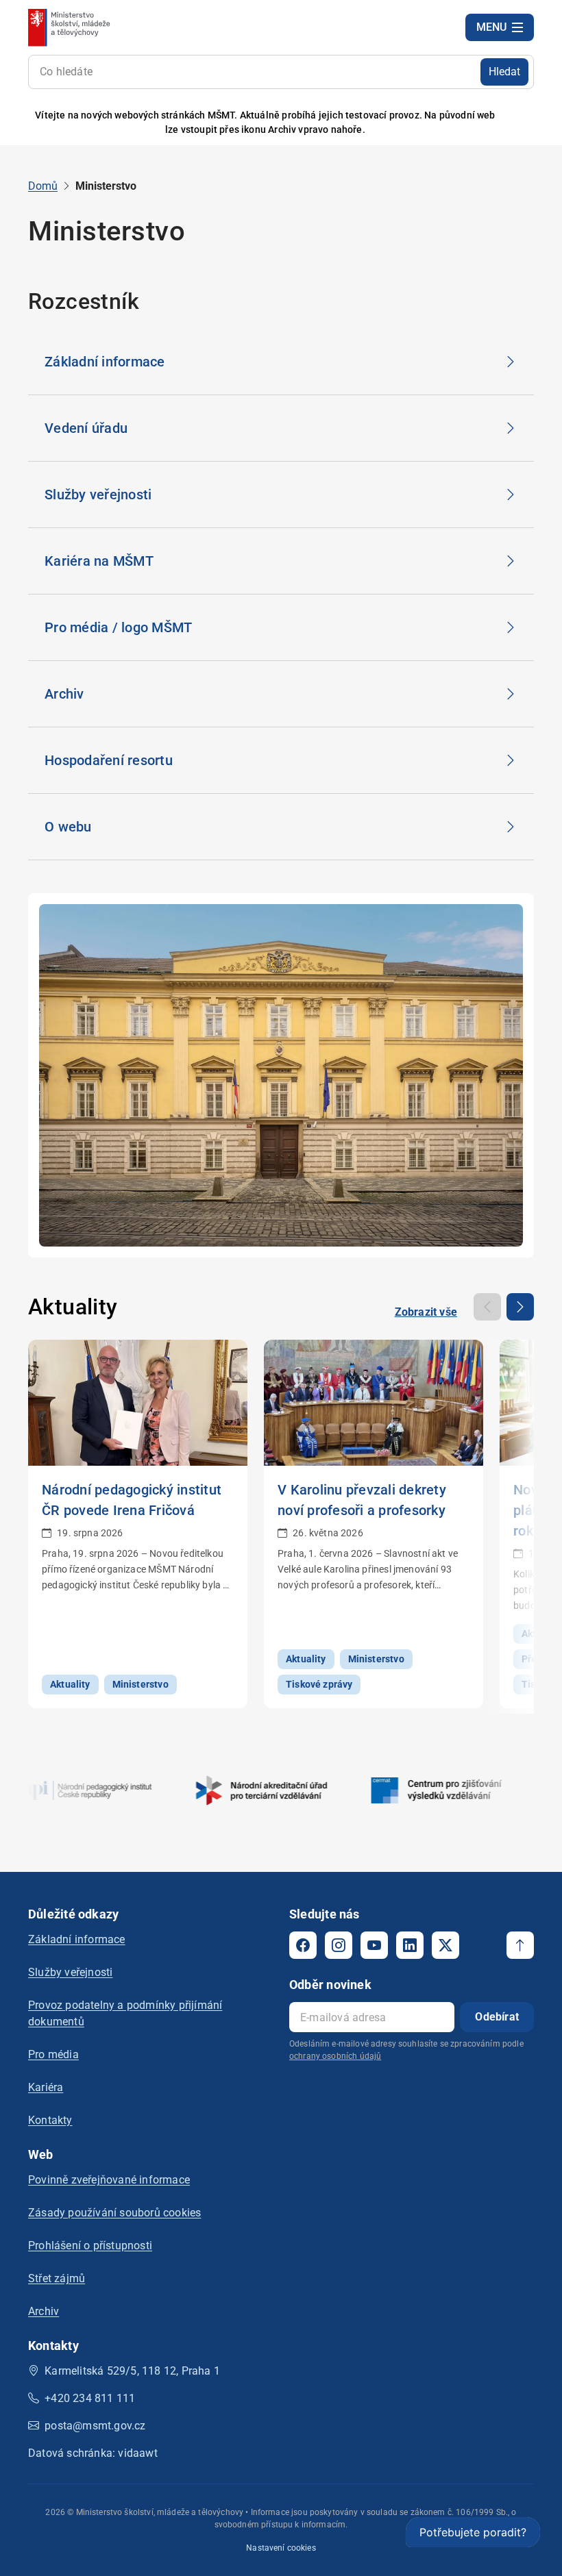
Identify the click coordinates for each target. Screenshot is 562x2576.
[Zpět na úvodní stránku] (70, 27)
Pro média (53, 2054)
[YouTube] (374, 1945)
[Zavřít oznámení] (524, 123)
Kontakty (50, 2120)
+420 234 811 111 (90, 2398)
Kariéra (46, 2087)
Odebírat (497, 2017)
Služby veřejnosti (70, 1972)
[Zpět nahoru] (520, 1945)
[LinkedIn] (410, 1945)
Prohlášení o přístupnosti (90, 2246)
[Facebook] (303, 1945)
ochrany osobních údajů (335, 2056)
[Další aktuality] (520, 1307)
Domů (43, 186)
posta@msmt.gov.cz (95, 2426)
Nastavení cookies (281, 2548)
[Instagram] (339, 1945)
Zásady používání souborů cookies (114, 2213)
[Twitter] (445, 1945)
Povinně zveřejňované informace (109, 2180)
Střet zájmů (57, 2278)
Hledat (504, 72)
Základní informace (77, 1939)
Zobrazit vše (426, 1312)
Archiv (44, 2311)
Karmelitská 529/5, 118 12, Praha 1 (132, 2371)
